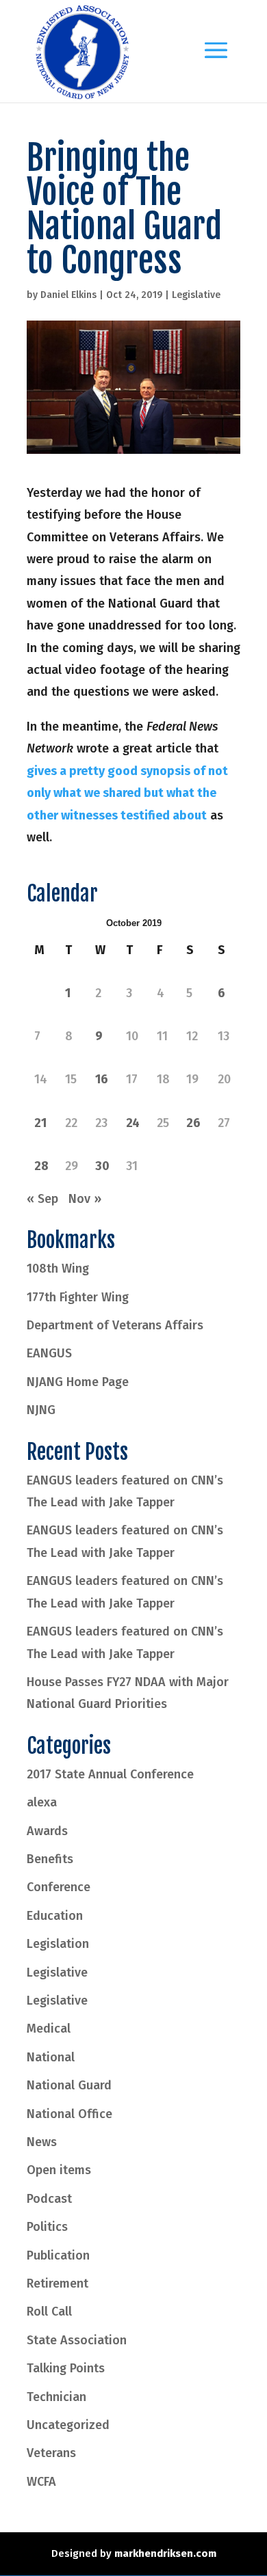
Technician (56, 2397)
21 (40, 1123)
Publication (58, 2255)
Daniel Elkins (68, 295)
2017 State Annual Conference (110, 1774)
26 (193, 1123)
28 (41, 1166)
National (51, 2057)
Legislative (196, 295)
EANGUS (49, 1353)
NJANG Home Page (78, 1382)
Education (55, 1916)
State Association (77, 2340)
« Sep (42, 1199)
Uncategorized (68, 2425)
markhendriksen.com (165, 2553)
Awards (47, 1831)
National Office (69, 2114)
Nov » (85, 1199)
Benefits (50, 1859)
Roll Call (49, 2311)
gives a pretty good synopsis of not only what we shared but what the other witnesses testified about (127, 793)
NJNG (41, 1410)
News (42, 2142)
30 (102, 1166)
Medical (49, 2029)
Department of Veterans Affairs (115, 1325)
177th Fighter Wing (78, 1297)
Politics (47, 2227)
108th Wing (58, 1269)
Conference (59, 1887)
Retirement (58, 2283)
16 (102, 1079)
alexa (42, 1802)
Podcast (49, 2199)
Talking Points (66, 2368)
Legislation (58, 1944)
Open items (59, 2170)
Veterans (51, 2453)
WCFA (41, 2482)
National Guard (69, 2085)
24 (133, 1123)
